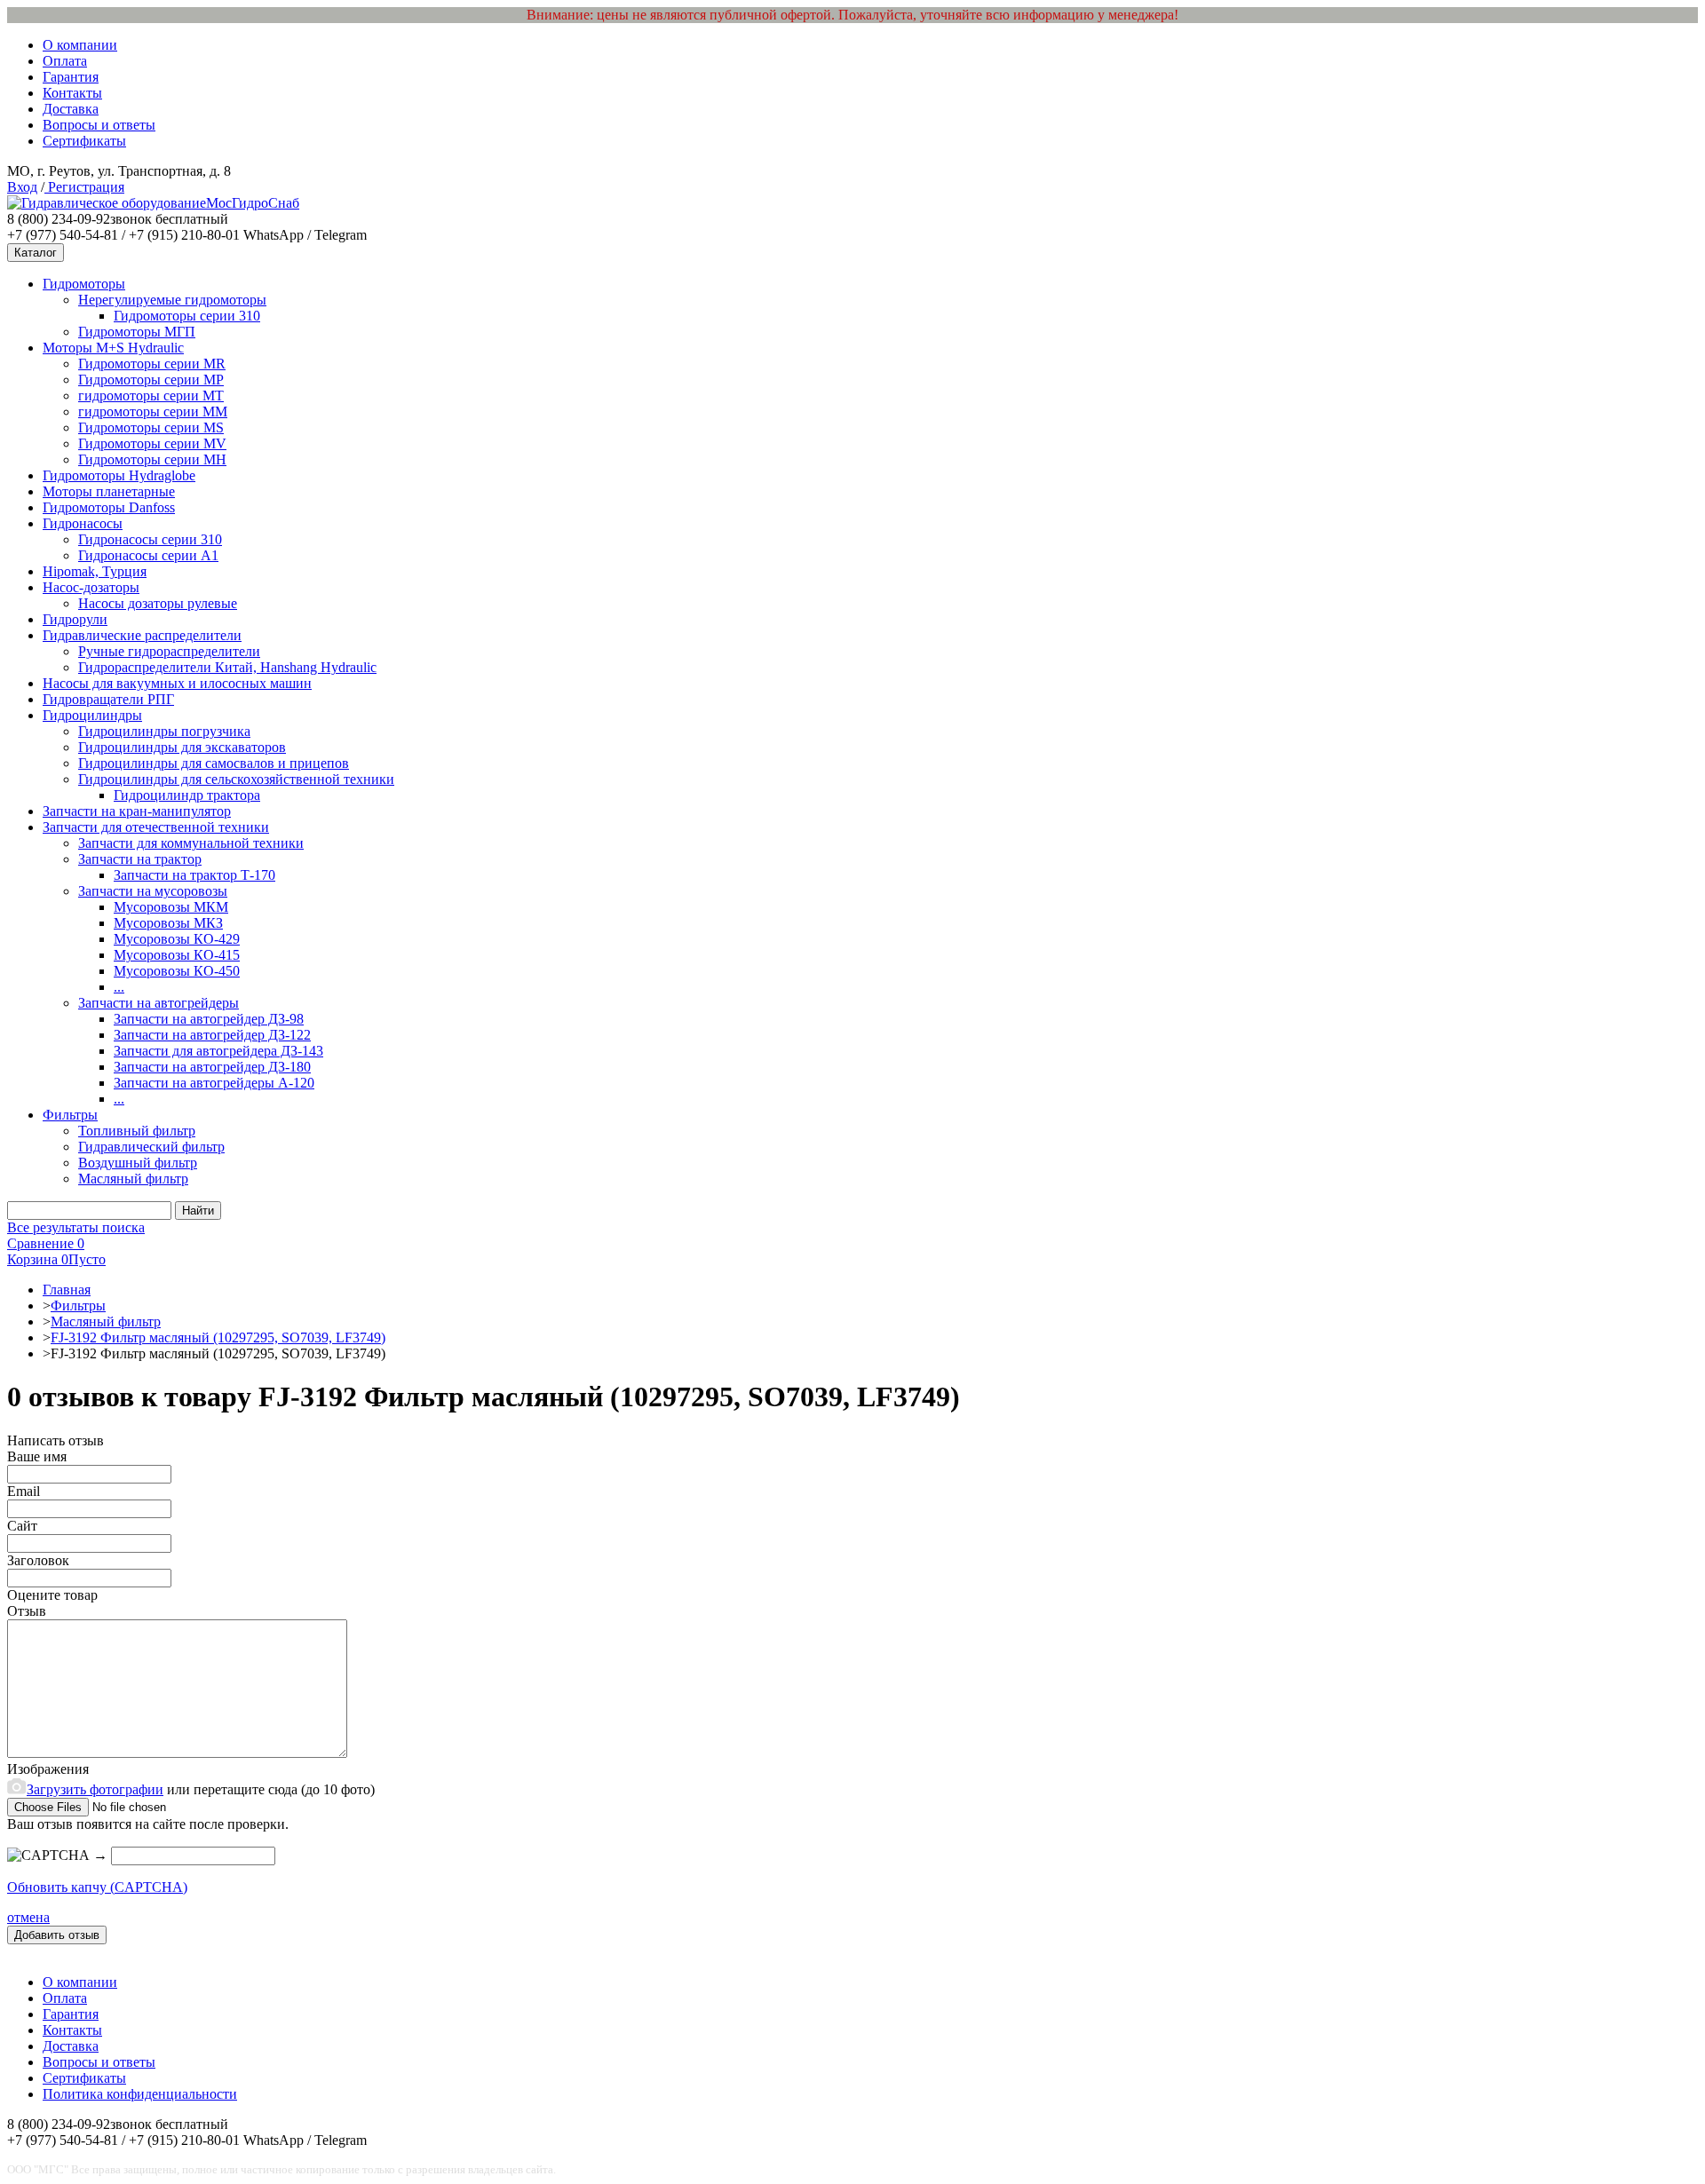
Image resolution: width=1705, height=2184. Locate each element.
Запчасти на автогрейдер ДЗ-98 (209, 1019)
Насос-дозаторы (91, 587)
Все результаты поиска (76, 1227)
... (119, 987)
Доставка (71, 109)
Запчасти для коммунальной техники (191, 843)
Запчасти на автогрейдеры (159, 1003)
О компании (80, 45)
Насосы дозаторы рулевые (158, 603)
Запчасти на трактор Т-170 (194, 875)
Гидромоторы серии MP (151, 380)
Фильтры (70, 1115)
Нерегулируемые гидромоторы (172, 300)
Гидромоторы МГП (137, 332)
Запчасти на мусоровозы (153, 891)
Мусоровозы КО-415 (177, 955)
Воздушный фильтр (138, 1163)
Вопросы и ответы (99, 125)
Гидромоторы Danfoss (109, 507)
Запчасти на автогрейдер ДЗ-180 (212, 1067)
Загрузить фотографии (95, 1789)
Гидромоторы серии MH (152, 459)
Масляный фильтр (133, 1179)
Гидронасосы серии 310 (150, 539)
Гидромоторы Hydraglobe (119, 475)
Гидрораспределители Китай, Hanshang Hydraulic (227, 667)
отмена (28, 1917)
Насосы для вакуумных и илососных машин (177, 683)
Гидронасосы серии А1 (148, 555)
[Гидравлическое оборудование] (107, 203)
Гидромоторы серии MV (152, 443)
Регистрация (84, 187)
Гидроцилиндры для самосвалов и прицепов (214, 763)
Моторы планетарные (109, 491)
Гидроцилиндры (92, 715)
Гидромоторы (84, 284)
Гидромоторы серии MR (152, 364)
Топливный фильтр (137, 1131)
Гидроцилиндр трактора (187, 795)
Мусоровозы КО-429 (177, 939)
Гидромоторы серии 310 (187, 316)
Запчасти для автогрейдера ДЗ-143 (218, 1051)
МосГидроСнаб (253, 203)
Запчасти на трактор (140, 859)
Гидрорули (75, 619)
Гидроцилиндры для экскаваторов (182, 747)
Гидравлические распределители (142, 635)
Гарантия (71, 77)
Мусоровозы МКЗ (168, 923)
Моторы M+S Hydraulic (113, 348)
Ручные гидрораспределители (169, 651)
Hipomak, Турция (95, 571)
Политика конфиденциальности (140, 2094)
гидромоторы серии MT (151, 396)
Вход (22, 187)
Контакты (72, 93)
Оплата (65, 61)
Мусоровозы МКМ (171, 907)
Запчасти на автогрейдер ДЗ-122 (212, 1035)
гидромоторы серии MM (153, 411)
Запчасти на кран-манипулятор (137, 811)
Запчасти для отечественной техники (156, 827)
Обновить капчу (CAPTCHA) (97, 1887)
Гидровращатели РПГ (108, 699)
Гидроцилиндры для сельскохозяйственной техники (236, 779)
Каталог (36, 253)
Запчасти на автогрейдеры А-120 (214, 1083)
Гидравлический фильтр (151, 1147)
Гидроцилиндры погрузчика (164, 731)
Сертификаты (84, 141)
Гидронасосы (83, 523)
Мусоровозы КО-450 (177, 971)
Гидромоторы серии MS (151, 427)
